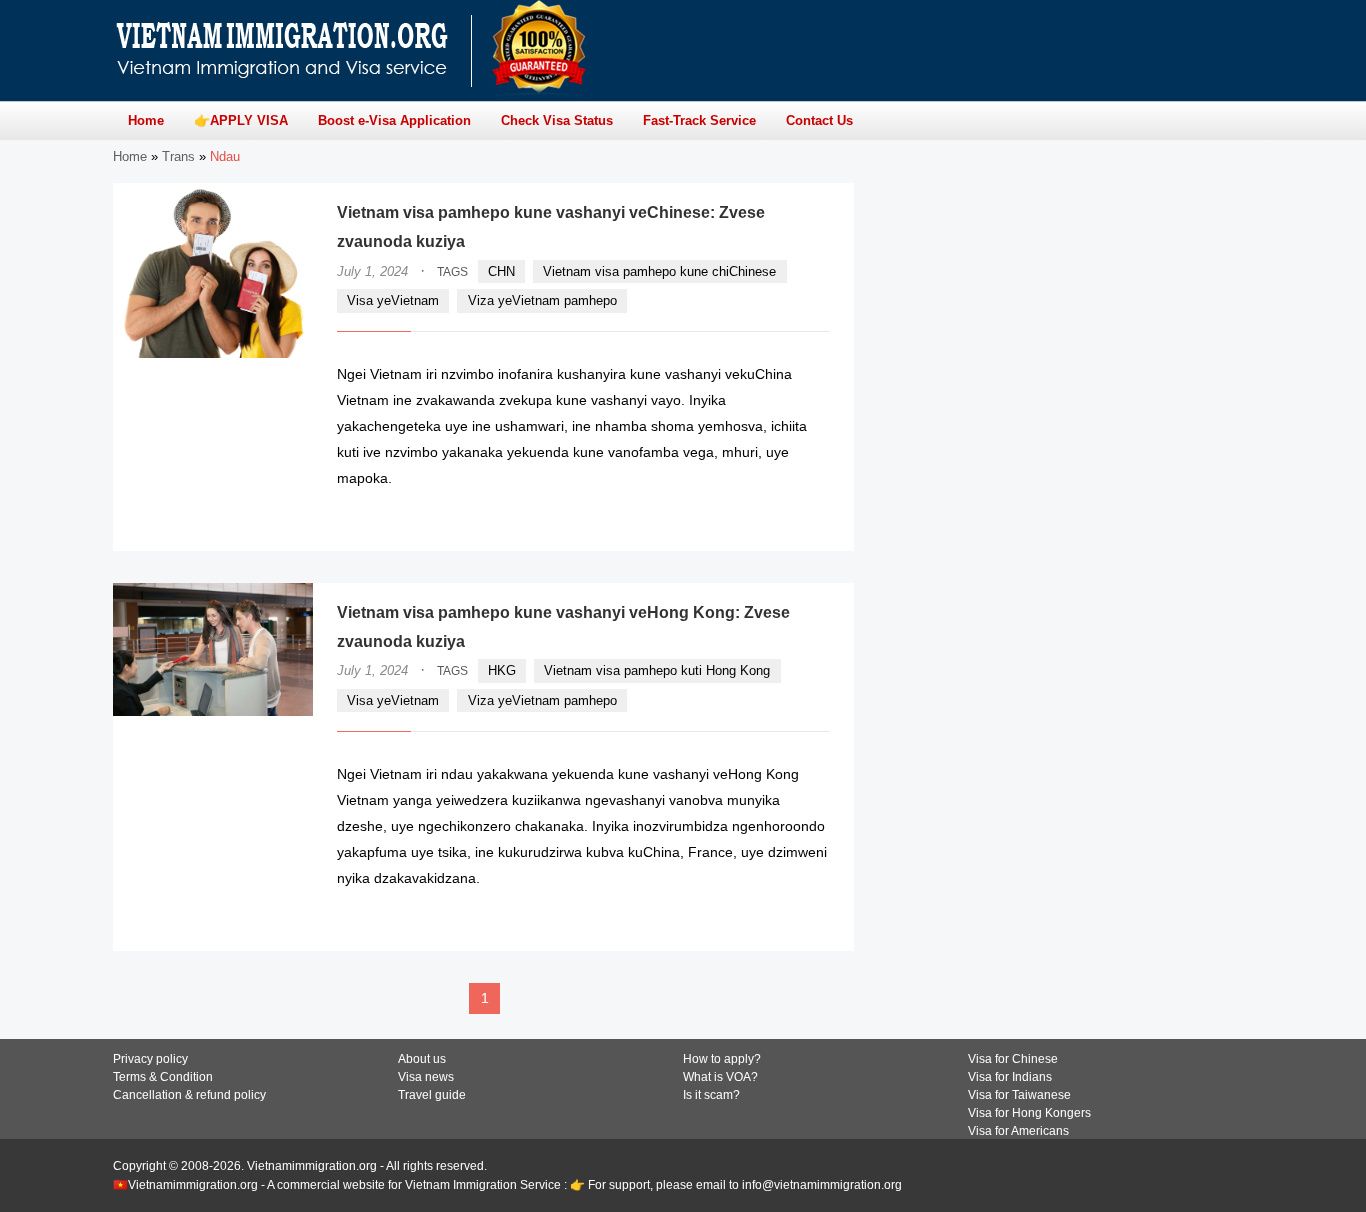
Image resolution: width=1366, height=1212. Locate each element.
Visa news (426, 1077)
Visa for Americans (1018, 1131)
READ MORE (770, 516)
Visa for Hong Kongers (1029, 1113)
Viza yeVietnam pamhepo (542, 300)
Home (130, 156)
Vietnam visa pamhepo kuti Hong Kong (657, 670)
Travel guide (432, 1095)
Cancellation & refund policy (189, 1095)
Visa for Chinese (1013, 1059)
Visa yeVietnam (393, 300)
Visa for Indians (1010, 1077)
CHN (501, 271)
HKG (502, 670)
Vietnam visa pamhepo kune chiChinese (659, 271)
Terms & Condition (163, 1077)
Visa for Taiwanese (1019, 1095)
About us (422, 1059)
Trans (178, 156)
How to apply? (722, 1059)
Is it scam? (711, 1095)
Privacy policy (150, 1059)
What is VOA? (720, 1077)
